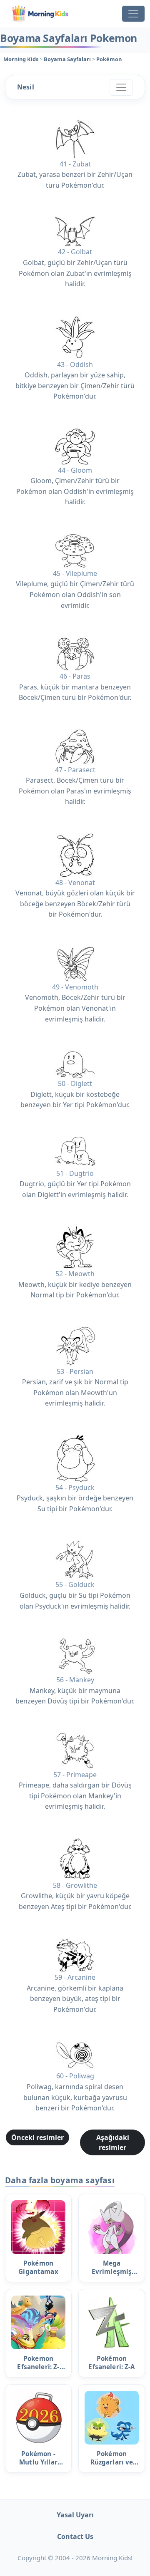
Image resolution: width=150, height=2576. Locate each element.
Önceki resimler (37, 2137)
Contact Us (75, 2536)
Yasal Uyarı (75, 2515)
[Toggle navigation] (133, 14)
